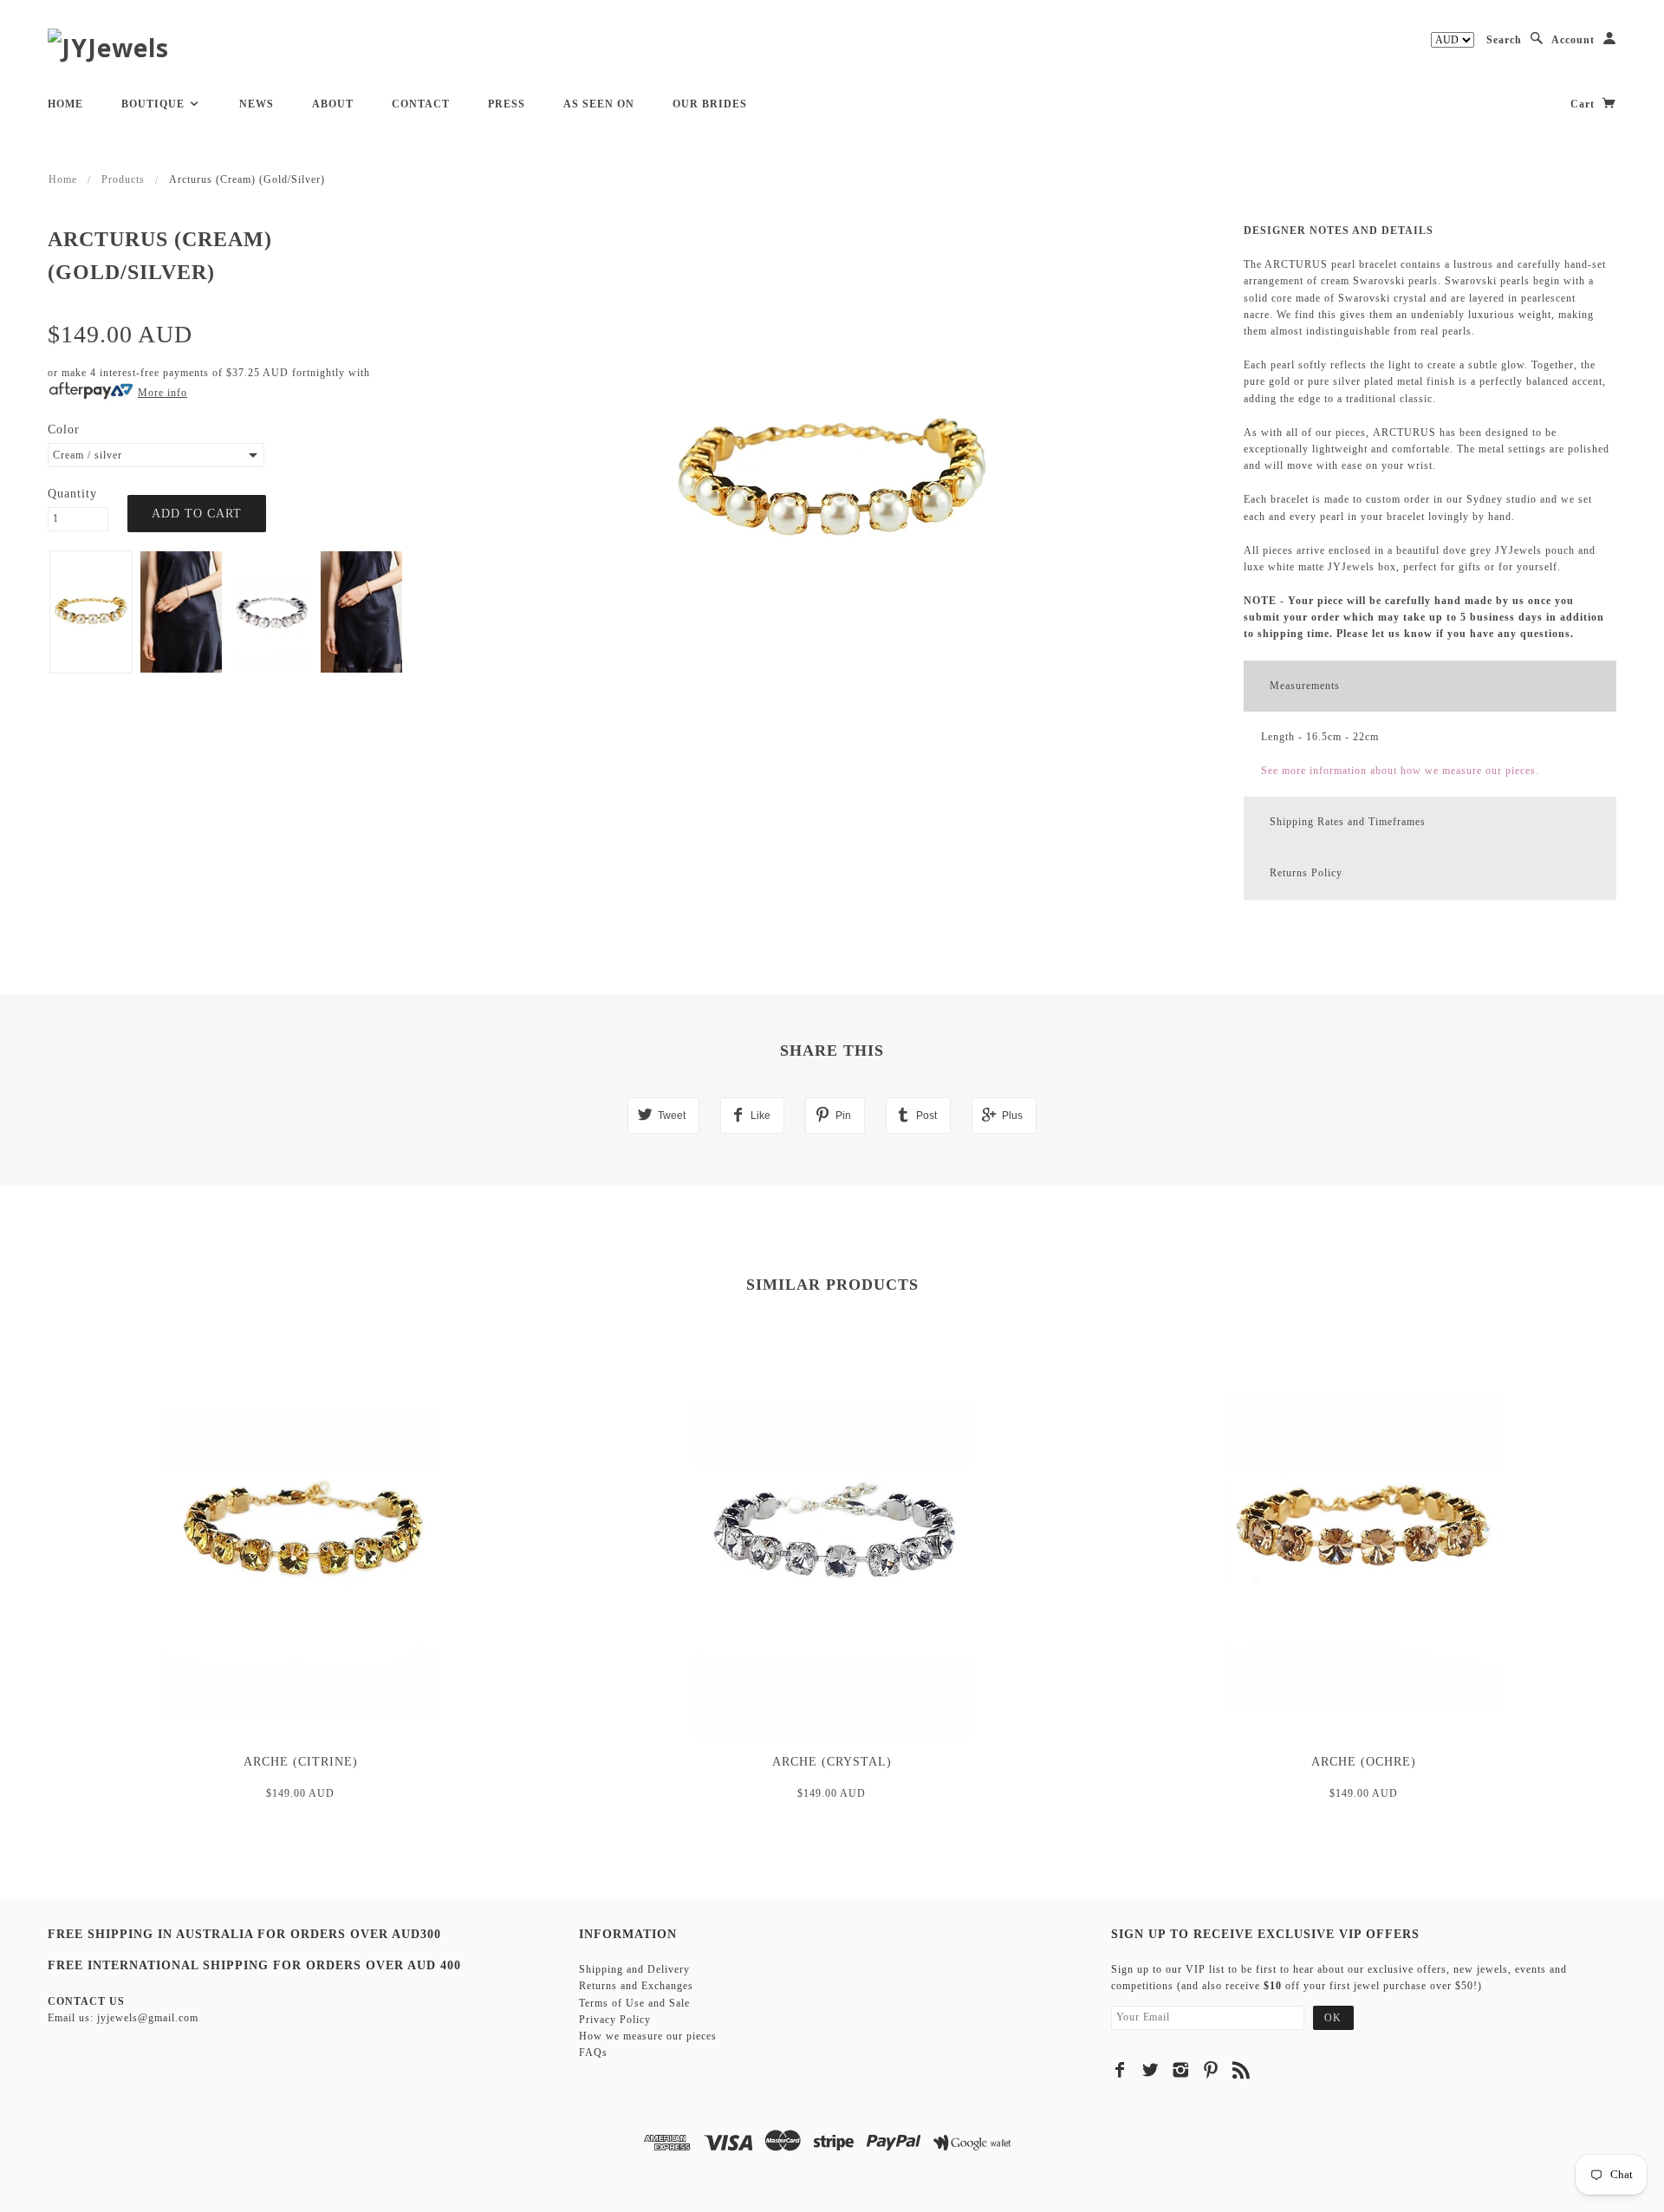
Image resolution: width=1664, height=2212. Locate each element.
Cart (1584, 104)
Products (123, 179)
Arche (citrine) (301, 1762)
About (333, 104)
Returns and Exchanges (636, 1986)
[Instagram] (1181, 2070)
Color (64, 429)
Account (1573, 40)
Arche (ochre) (1364, 1762)
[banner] (108, 47)
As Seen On (599, 104)
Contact (421, 104)
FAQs (593, 2053)
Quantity (72, 494)
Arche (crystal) (832, 1762)
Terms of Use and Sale (634, 2003)
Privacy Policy (615, 2020)
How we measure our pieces (648, 2036)
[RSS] (1241, 2070)
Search (1504, 40)
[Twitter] (1150, 2070)
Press (507, 104)
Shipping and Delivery (634, 1969)
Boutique (155, 104)
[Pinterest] (1211, 2070)
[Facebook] (1120, 2070)
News (257, 104)
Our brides (710, 104)
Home (65, 104)
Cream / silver (88, 455)
